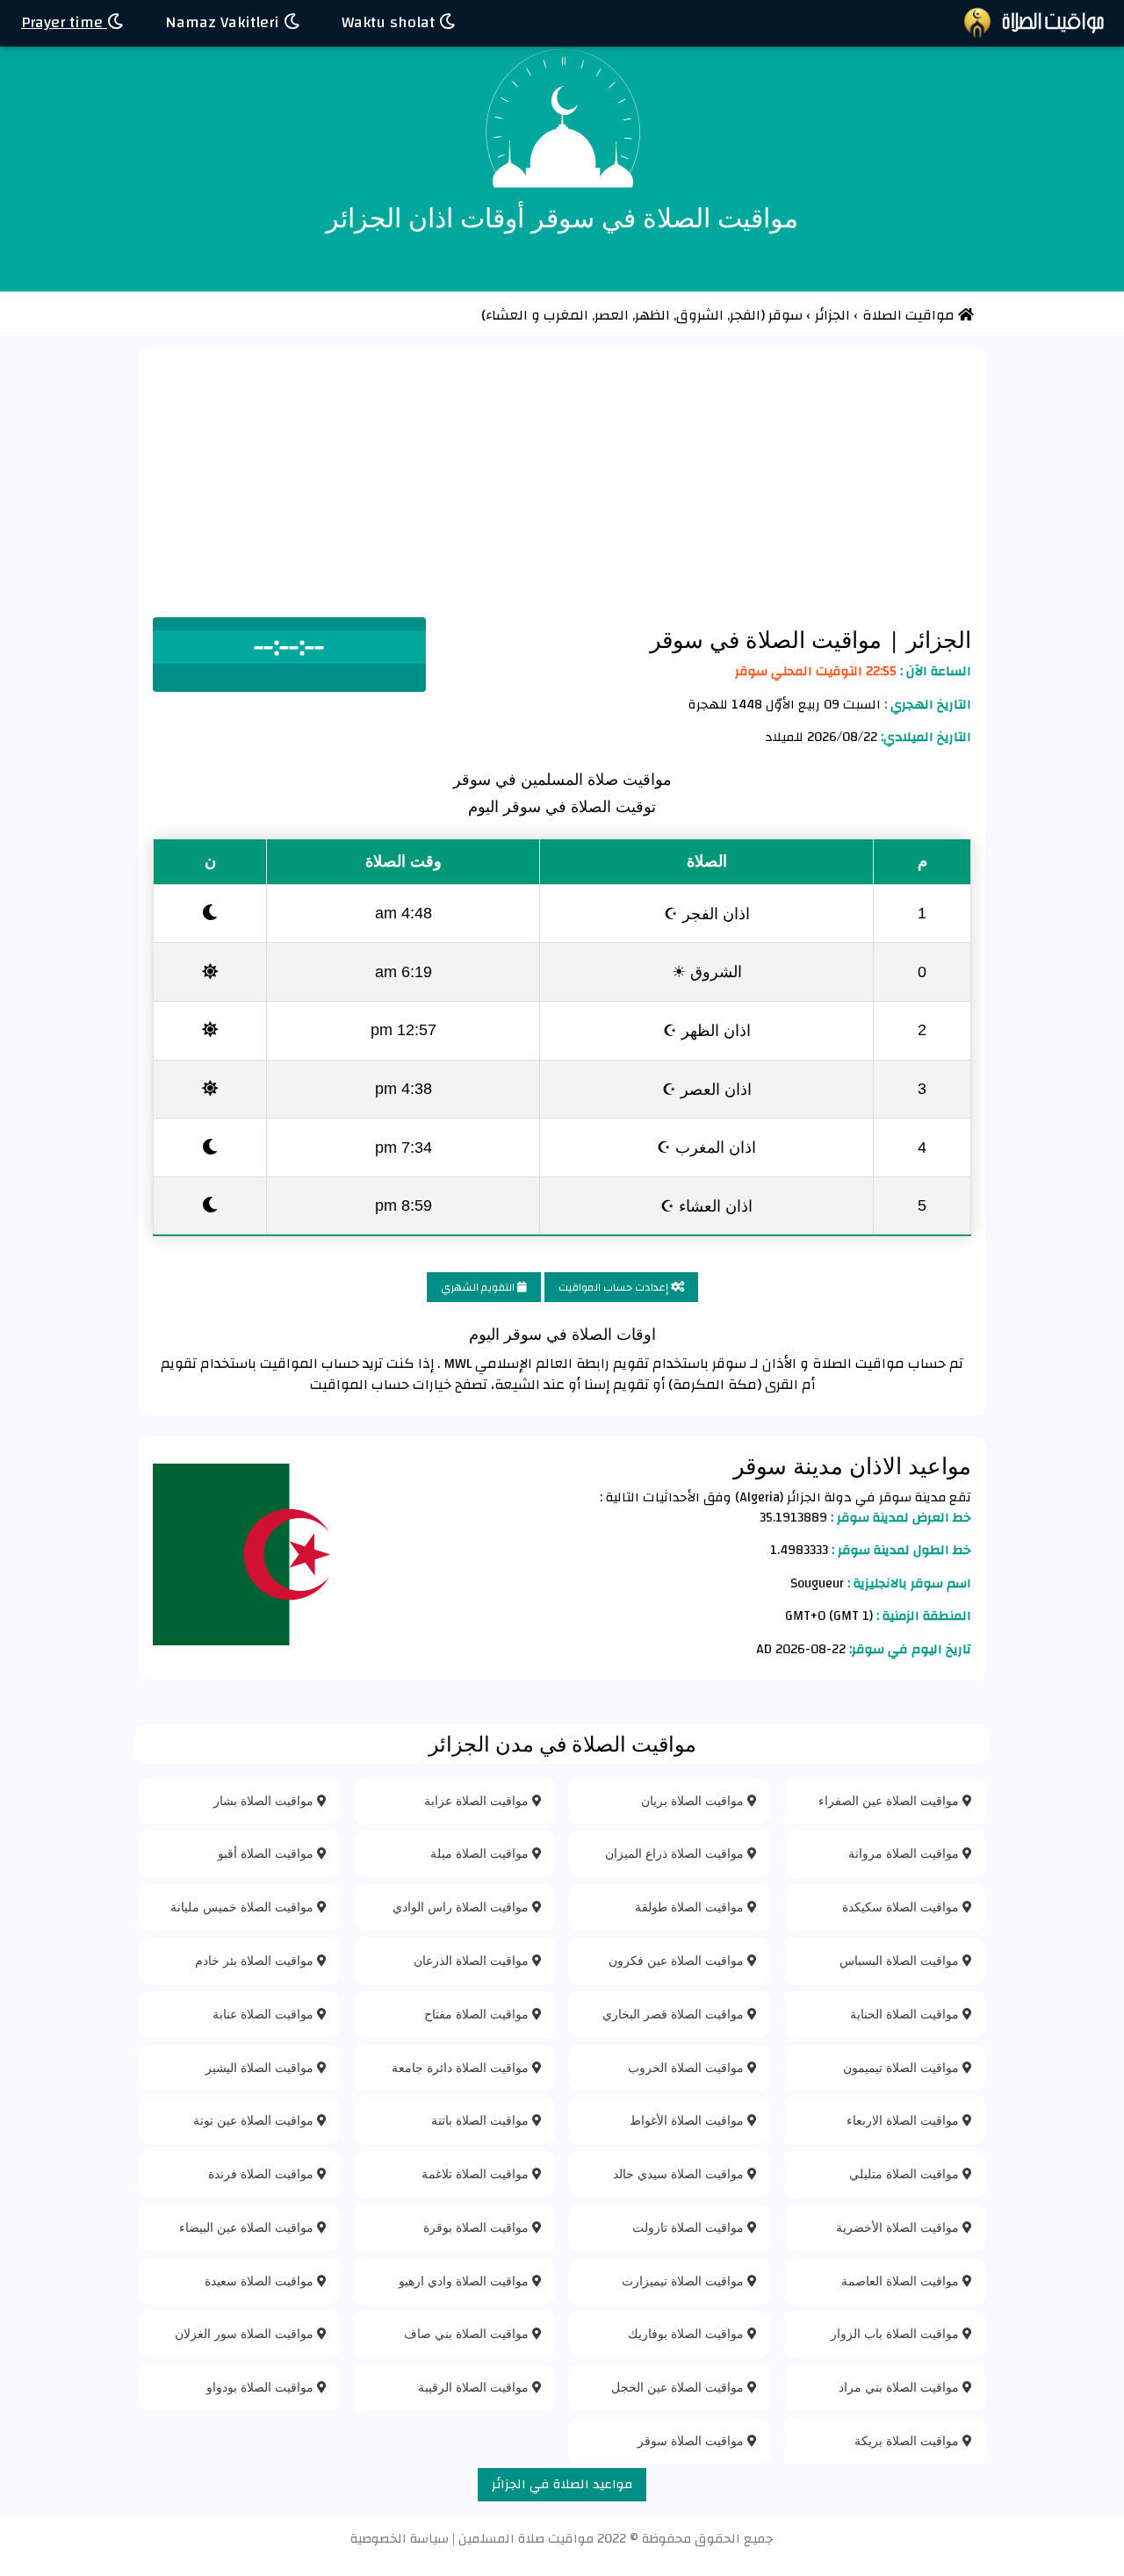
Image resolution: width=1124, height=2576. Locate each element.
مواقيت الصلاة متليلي (906, 2173)
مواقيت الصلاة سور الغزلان (246, 2333)
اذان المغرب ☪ (706, 1147)
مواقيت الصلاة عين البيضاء (248, 2227)
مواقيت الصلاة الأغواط (688, 2120)
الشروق (702, 315)
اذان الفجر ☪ (707, 913)
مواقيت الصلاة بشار (265, 1800)
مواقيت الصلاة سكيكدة (902, 1907)
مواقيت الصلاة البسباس (901, 1960)
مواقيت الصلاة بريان (694, 1800)
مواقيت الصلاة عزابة (478, 1800)
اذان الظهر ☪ (707, 1030)
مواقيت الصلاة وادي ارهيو (465, 2281)
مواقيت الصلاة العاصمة (902, 2281)
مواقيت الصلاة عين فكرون (678, 1960)
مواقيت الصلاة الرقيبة (475, 2387)
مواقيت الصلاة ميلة (481, 1853)
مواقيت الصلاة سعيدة (261, 2281)
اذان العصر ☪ (707, 1089)
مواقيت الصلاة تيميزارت (684, 2281)
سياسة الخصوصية (400, 2539)
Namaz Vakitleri (224, 22)
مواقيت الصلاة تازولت (690, 2227)
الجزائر (936, 639)
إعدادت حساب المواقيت (615, 1287)
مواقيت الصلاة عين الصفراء (890, 1800)
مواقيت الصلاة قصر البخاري (675, 2014)
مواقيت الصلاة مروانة (905, 1853)
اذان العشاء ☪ (706, 1205)
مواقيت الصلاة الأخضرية (899, 2227)
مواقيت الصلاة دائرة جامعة (462, 2067)
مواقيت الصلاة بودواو (262, 2387)
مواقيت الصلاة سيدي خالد (680, 2173)
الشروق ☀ (707, 971)
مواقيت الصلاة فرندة (263, 2173)
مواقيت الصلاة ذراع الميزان (676, 1853)
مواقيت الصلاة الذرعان (473, 1960)
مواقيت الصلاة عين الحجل (679, 2387)
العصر (613, 315)
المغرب (568, 315)
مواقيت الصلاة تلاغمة (477, 2173)
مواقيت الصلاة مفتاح (478, 2014)
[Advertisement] (562, 486)
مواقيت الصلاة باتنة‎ (482, 2120)
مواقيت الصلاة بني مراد (901, 2387)
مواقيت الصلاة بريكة (908, 2440)
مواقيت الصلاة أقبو (267, 1853)
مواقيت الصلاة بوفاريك (688, 2333)
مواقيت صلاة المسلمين (526, 2539)
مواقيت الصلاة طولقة (691, 1907)
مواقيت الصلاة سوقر (692, 2440)
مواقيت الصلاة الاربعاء (904, 2120)
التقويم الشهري (479, 1287)
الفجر (745, 315)
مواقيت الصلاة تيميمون (903, 2067)
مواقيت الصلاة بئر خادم (256, 1960)
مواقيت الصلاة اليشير (261, 2067)
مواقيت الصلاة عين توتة (255, 2120)
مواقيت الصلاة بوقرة (478, 2227)
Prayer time (64, 22)
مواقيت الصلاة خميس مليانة (244, 1907)
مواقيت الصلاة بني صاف (468, 2333)
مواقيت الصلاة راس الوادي (462, 1907)
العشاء (507, 315)
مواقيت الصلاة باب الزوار (897, 2333)
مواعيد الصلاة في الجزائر (562, 2484)
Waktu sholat (390, 22)
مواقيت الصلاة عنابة (265, 2014)
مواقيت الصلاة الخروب (688, 2067)
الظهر (654, 315)
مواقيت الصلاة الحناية (906, 2014)
